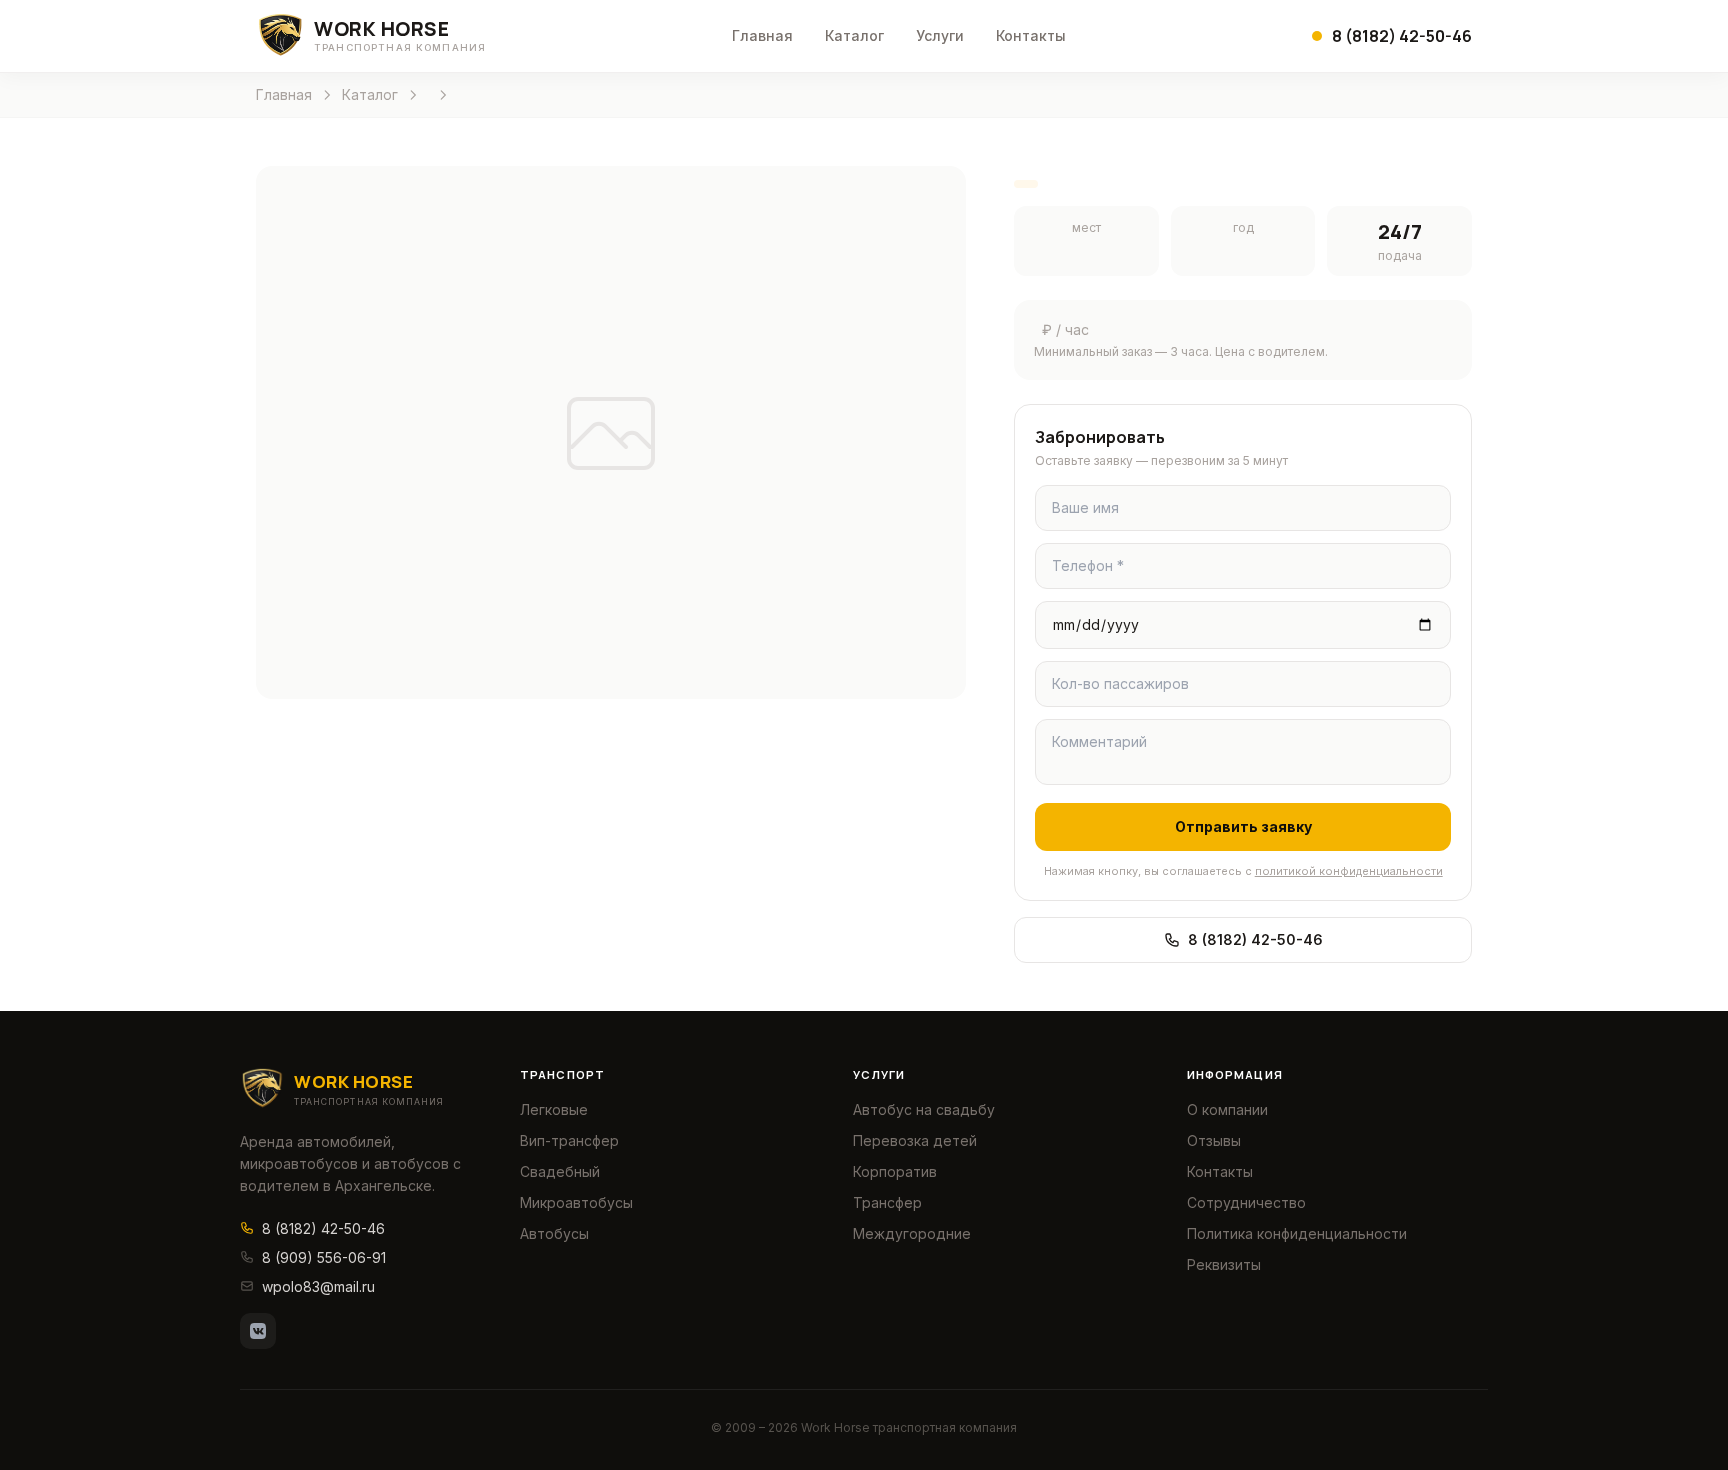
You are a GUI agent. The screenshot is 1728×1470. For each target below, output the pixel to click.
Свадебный (560, 1171)
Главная (762, 35)
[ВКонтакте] (258, 1331)
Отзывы (1214, 1140)
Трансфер (887, 1202)
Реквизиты (1224, 1264)
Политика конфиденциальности (1297, 1233)
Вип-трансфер (569, 1140)
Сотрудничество (1246, 1202)
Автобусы (554, 1233)
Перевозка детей (915, 1140)
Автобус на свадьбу (924, 1109)
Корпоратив (895, 1171)
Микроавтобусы (576, 1202)
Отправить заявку (1243, 826)
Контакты (1031, 35)
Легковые (554, 1109)
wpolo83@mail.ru (318, 1286)
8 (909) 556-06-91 (324, 1257)
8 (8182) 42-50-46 (1255, 939)
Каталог (854, 35)
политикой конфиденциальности (1349, 871)
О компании (1227, 1109)
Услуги (940, 35)
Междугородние (912, 1233)
